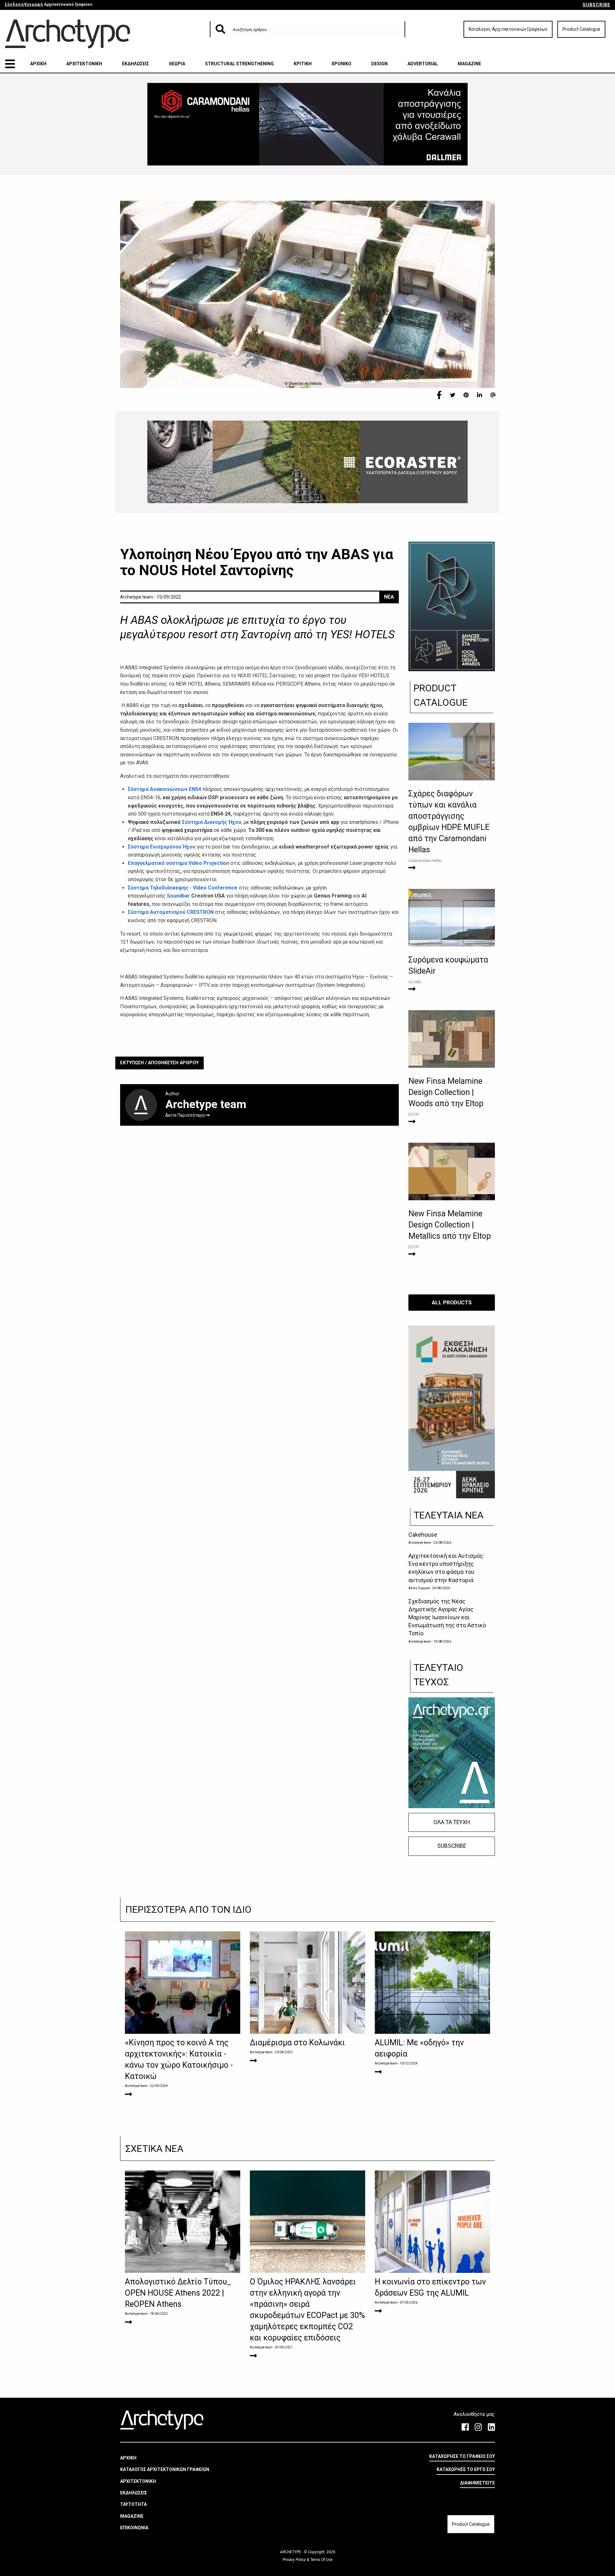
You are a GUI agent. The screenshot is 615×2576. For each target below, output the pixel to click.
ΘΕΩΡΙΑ (177, 64)
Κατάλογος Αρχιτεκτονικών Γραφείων (508, 29)
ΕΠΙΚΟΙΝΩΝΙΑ (134, 2528)
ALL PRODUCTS (452, 1302)
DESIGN (379, 64)
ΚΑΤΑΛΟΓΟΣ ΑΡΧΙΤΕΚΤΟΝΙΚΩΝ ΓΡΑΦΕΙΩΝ (165, 2469)
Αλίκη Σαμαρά (419, 1588)
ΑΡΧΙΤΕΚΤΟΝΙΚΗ (84, 64)
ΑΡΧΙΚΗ (38, 64)
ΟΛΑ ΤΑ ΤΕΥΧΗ (452, 1822)
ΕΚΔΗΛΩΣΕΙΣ (135, 64)
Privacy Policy (295, 2560)
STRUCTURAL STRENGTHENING (239, 64)
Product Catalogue (581, 29)
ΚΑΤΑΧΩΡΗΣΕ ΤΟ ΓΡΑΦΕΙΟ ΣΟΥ (462, 2456)
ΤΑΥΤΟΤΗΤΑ (133, 2504)
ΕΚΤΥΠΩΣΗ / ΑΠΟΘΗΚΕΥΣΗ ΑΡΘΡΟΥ (159, 1063)
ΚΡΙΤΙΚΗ (303, 64)
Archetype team (420, 1543)
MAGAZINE (469, 64)
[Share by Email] (493, 395)
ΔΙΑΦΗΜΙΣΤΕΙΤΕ (477, 2483)
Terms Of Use (321, 2560)
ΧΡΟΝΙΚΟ (341, 64)
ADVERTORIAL (423, 64)
